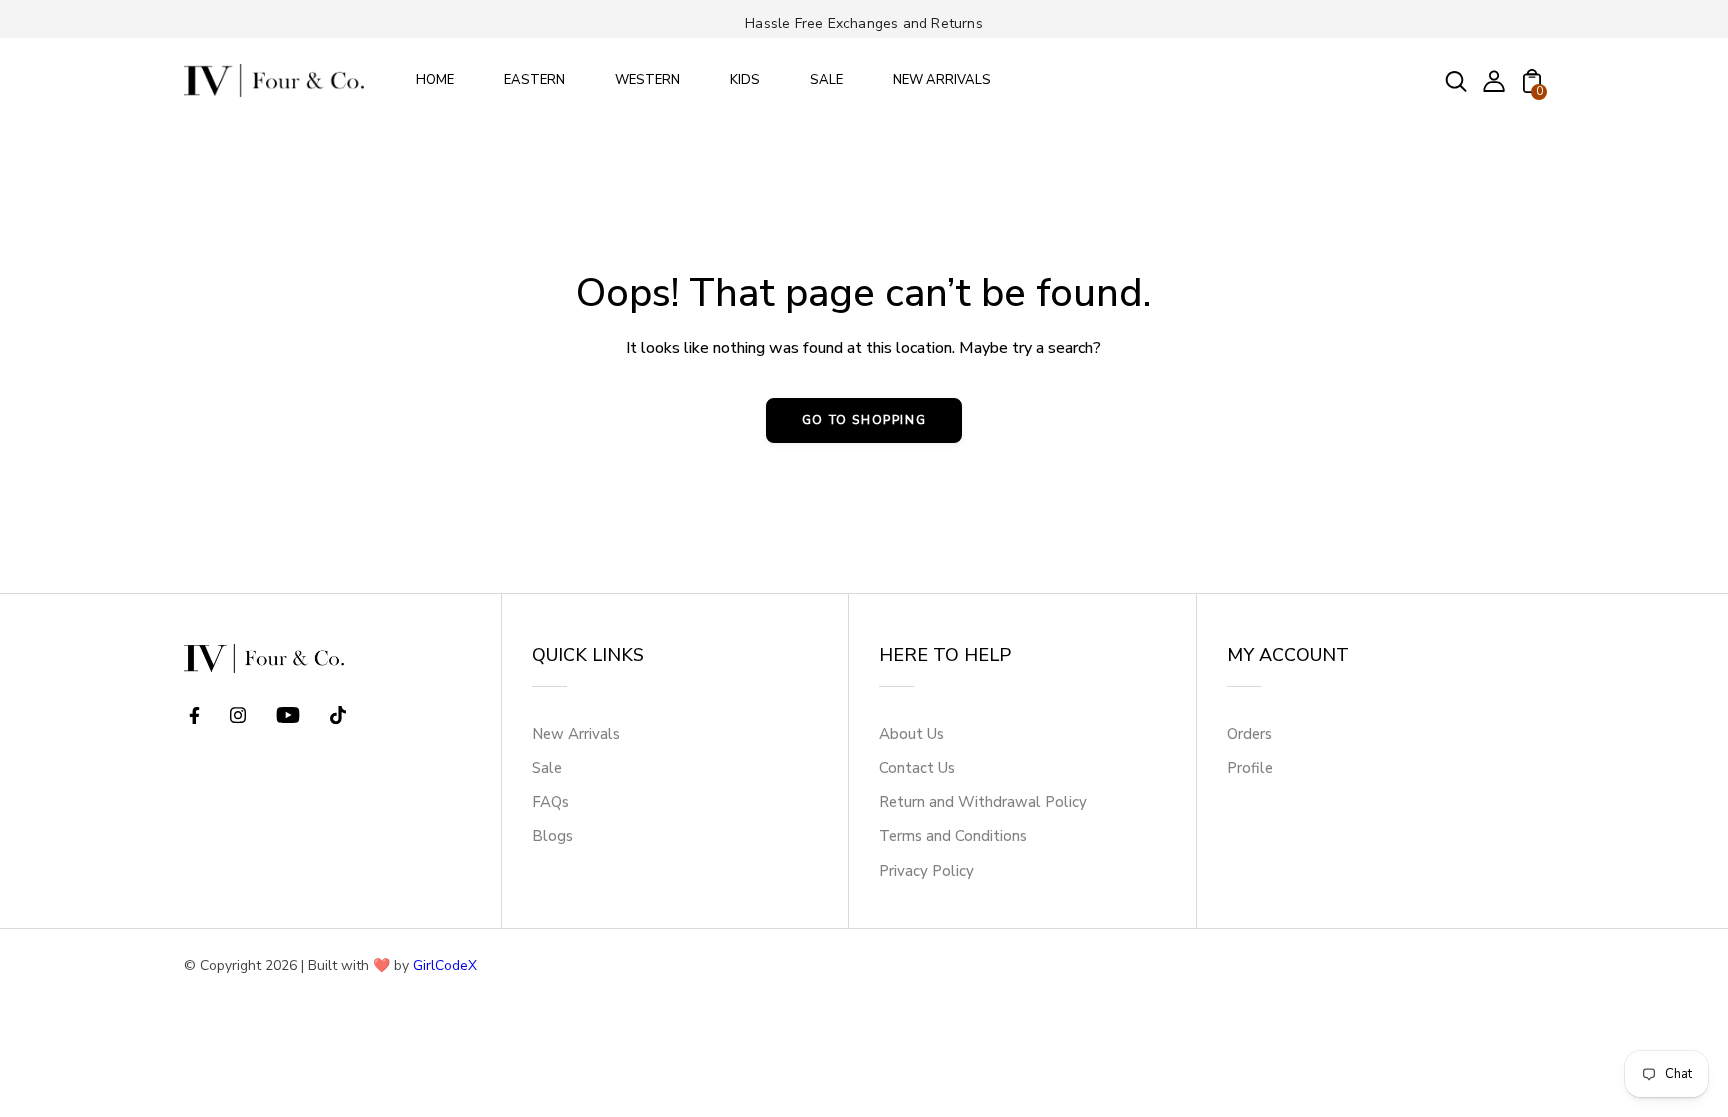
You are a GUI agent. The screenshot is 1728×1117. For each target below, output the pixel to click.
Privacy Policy (926, 871)
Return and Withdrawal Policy (983, 802)
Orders (1249, 734)
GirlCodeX (445, 965)
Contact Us (917, 768)
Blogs (552, 836)
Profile (1250, 768)
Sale (547, 768)
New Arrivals (576, 734)
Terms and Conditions (953, 836)
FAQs (550, 802)
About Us (911, 734)
